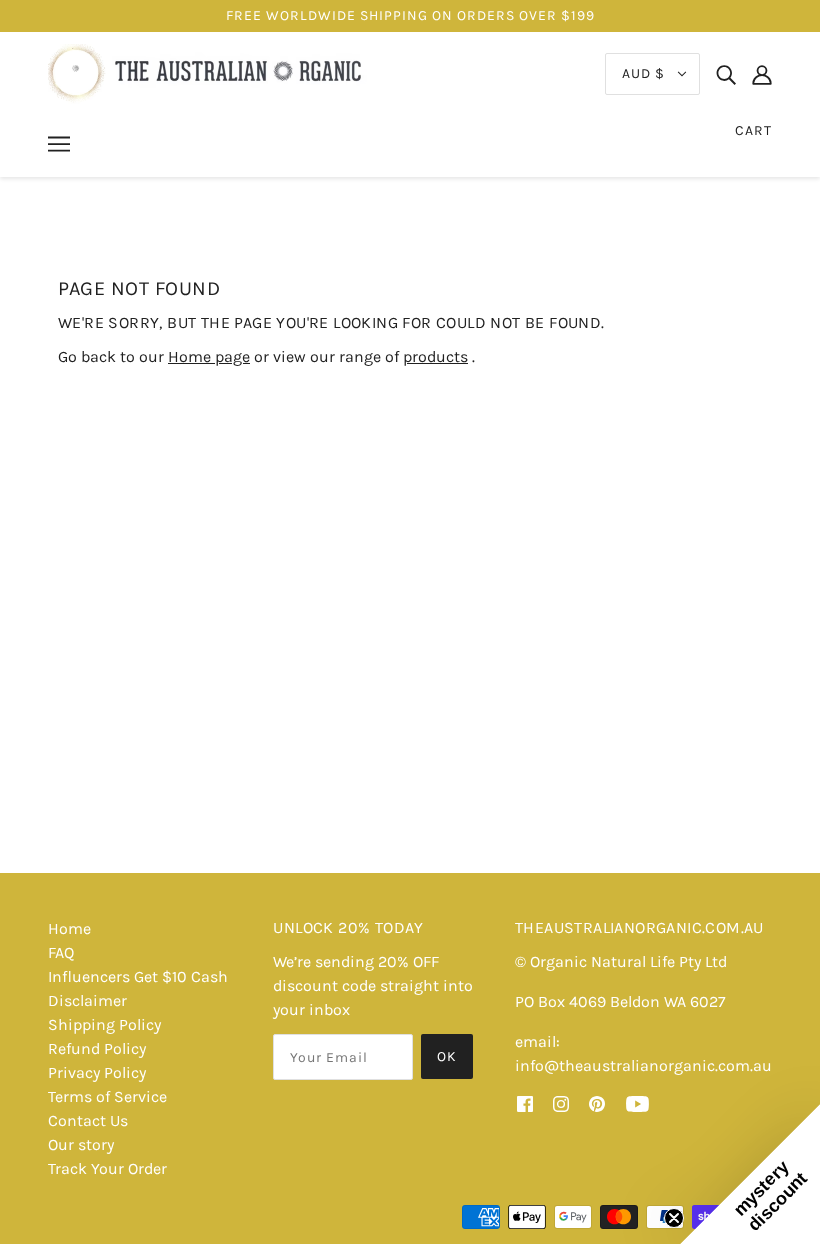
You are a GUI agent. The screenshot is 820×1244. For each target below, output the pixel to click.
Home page (209, 356)
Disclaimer (87, 1000)
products (435, 356)
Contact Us (88, 1120)
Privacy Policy (97, 1072)
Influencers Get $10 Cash (138, 976)
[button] (750, 1174)
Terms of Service (107, 1096)
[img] (726, 74)
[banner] (207, 72)
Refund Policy (97, 1048)
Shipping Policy (104, 1024)
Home (69, 928)
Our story (81, 1144)
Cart (753, 130)
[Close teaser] (674, 1218)
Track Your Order (107, 1168)
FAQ (61, 952)
